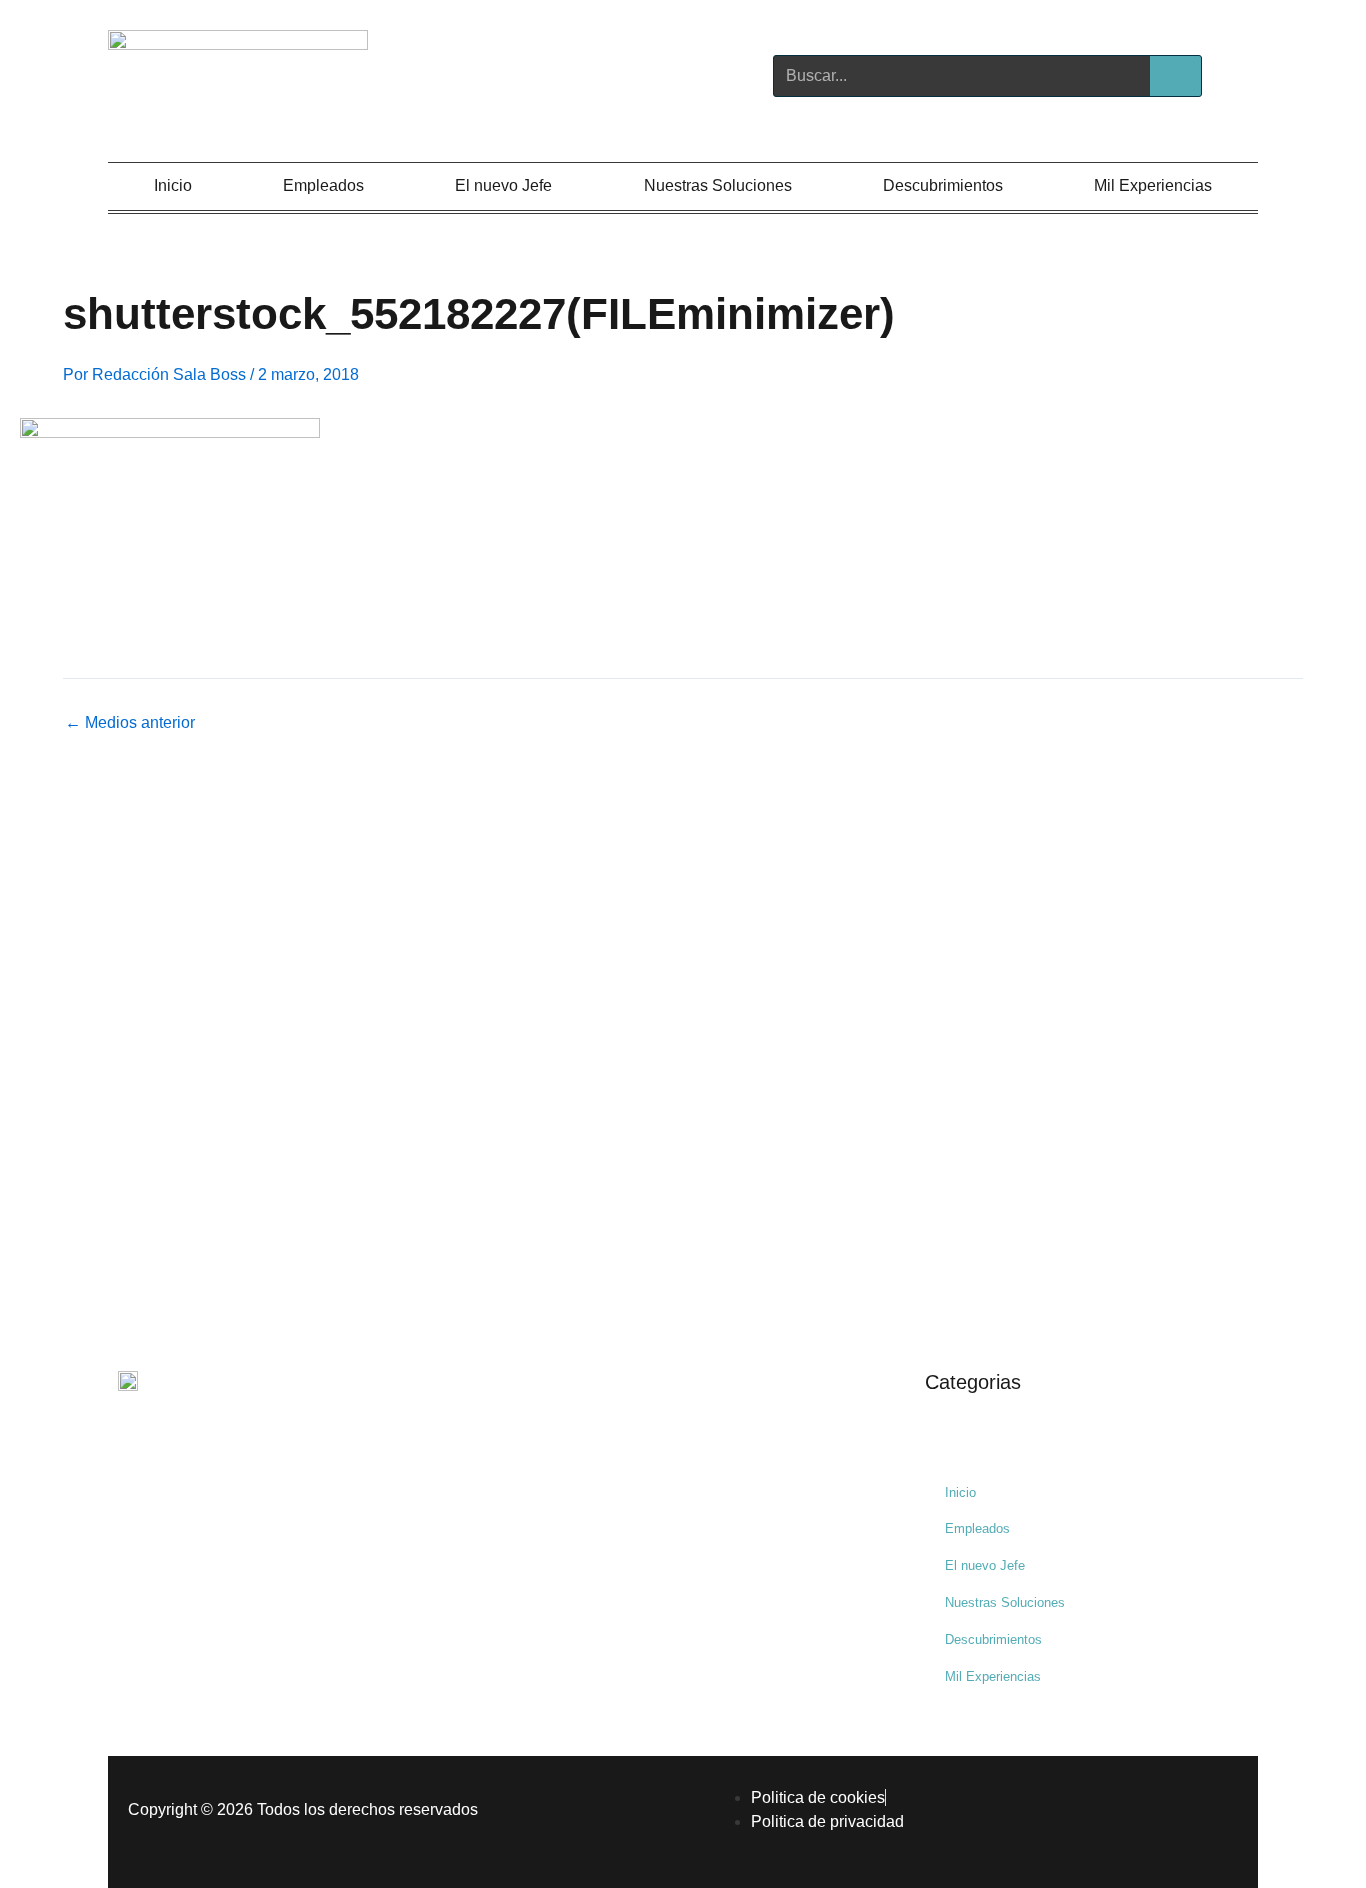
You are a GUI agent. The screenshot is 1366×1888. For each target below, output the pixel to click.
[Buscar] (1175, 76)
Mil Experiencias (1153, 185)
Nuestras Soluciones (718, 185)
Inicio (173, 185)
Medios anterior (130, 723)
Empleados (323, 185)
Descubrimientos (943, 185)
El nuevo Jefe (503, 185)
